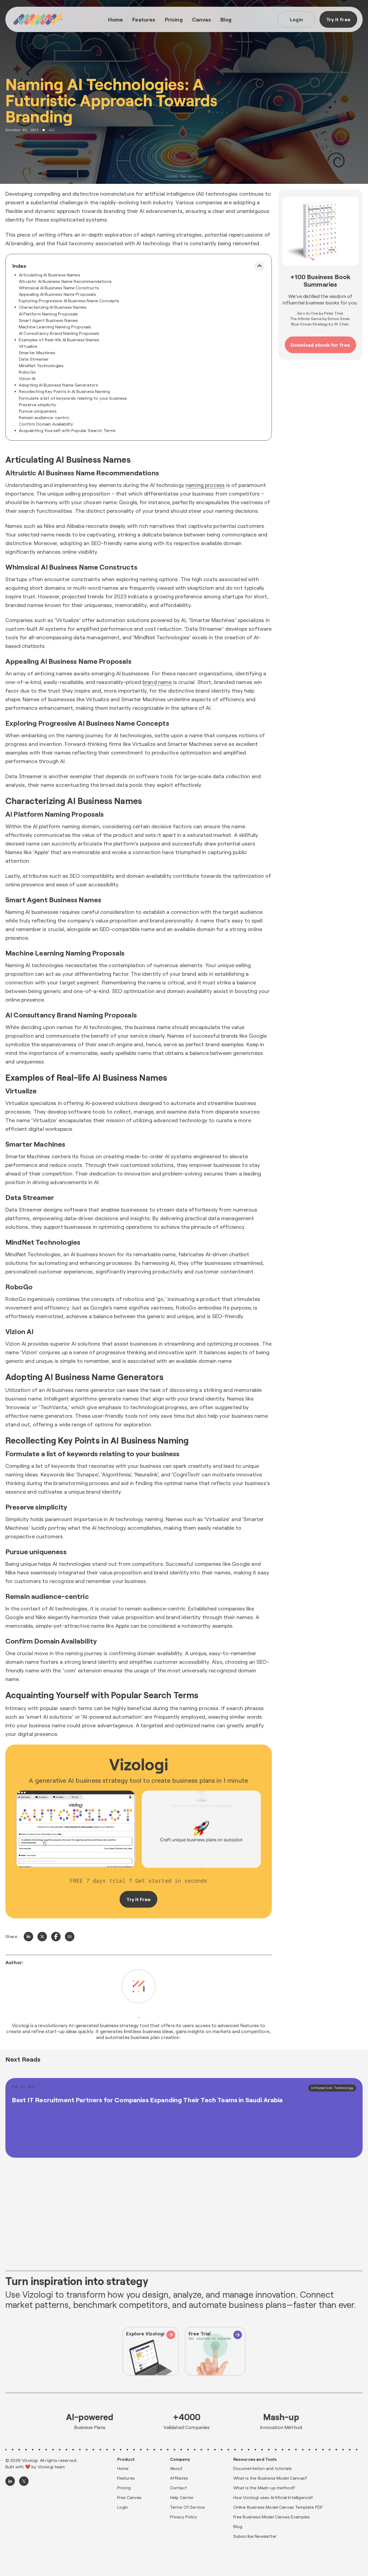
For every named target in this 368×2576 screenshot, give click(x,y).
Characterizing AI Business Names (53, 307)
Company (180, 2459)
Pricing (174, 19)
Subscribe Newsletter (255, 2536)
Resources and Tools (255, 2459)
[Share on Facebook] (56, 1937)
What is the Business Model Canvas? (270, 2478)
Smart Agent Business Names (48, 320)
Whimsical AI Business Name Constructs (59, 288)
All (52, 130)
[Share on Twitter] (42, 1937)
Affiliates (179, 2478)
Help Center (182, 2497)
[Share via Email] (70, 1937)
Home (116, 19)
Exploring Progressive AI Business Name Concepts (69, 301)
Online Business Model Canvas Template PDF (278, 2507)
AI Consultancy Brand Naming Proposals (59, 333)
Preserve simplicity (37, 404)
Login (296, 19)
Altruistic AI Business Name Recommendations (65, 281)
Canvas (202, 19)
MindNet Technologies (41, 365)
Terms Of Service (188, 2507)
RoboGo (27, 372)
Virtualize (28, 346)
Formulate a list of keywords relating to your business (73, 398)
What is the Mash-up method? (264, 2488)
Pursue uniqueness (38, 411)
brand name (157, 682)
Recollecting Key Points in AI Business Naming (64, 391)
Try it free (338, 19)
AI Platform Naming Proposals (48, 314)
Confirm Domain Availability (46, 424)
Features (144, 19)
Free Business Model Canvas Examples (272, 2517)
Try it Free (138, 1899)
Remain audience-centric (44, 417)
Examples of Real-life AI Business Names (59, 340)
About (176, 2468)
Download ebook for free (320, 345)
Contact (178, 2488)
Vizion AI (27, 378)
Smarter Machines (37, 352)
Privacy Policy (183, 2517)
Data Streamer (34, 359)
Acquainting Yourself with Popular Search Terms (67, 430)
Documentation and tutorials (263, 2468)
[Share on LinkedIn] (28, 1937)
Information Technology (332, 2088)
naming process (205, 485)
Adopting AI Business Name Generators (58, 385)
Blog (226, 19)
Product (126, 2459)
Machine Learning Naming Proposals (55, 327)
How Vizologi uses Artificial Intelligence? (273, 2497)
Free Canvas (129, 2497)
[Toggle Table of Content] (259, 266)
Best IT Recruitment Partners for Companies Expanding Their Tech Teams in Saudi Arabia (147, 2100)
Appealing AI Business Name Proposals (57, 294)
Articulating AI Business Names (50, 275)
